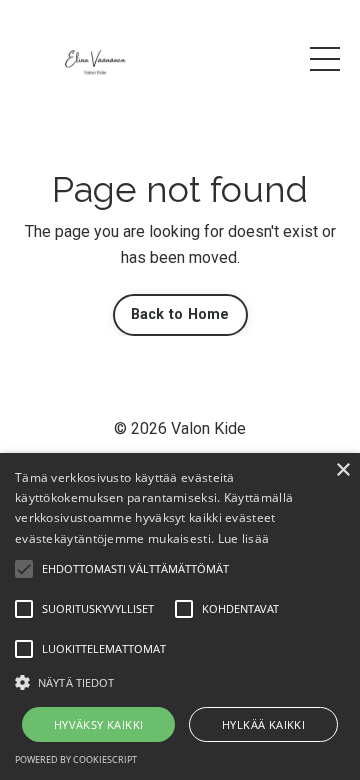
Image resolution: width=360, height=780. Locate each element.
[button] (180, 682)
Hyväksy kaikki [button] (99, 724)
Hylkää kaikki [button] (263, 724)
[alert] (180, 616)
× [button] (342, 470)
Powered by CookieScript (76, 759)
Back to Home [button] (180, 314)
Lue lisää (244, 538)
